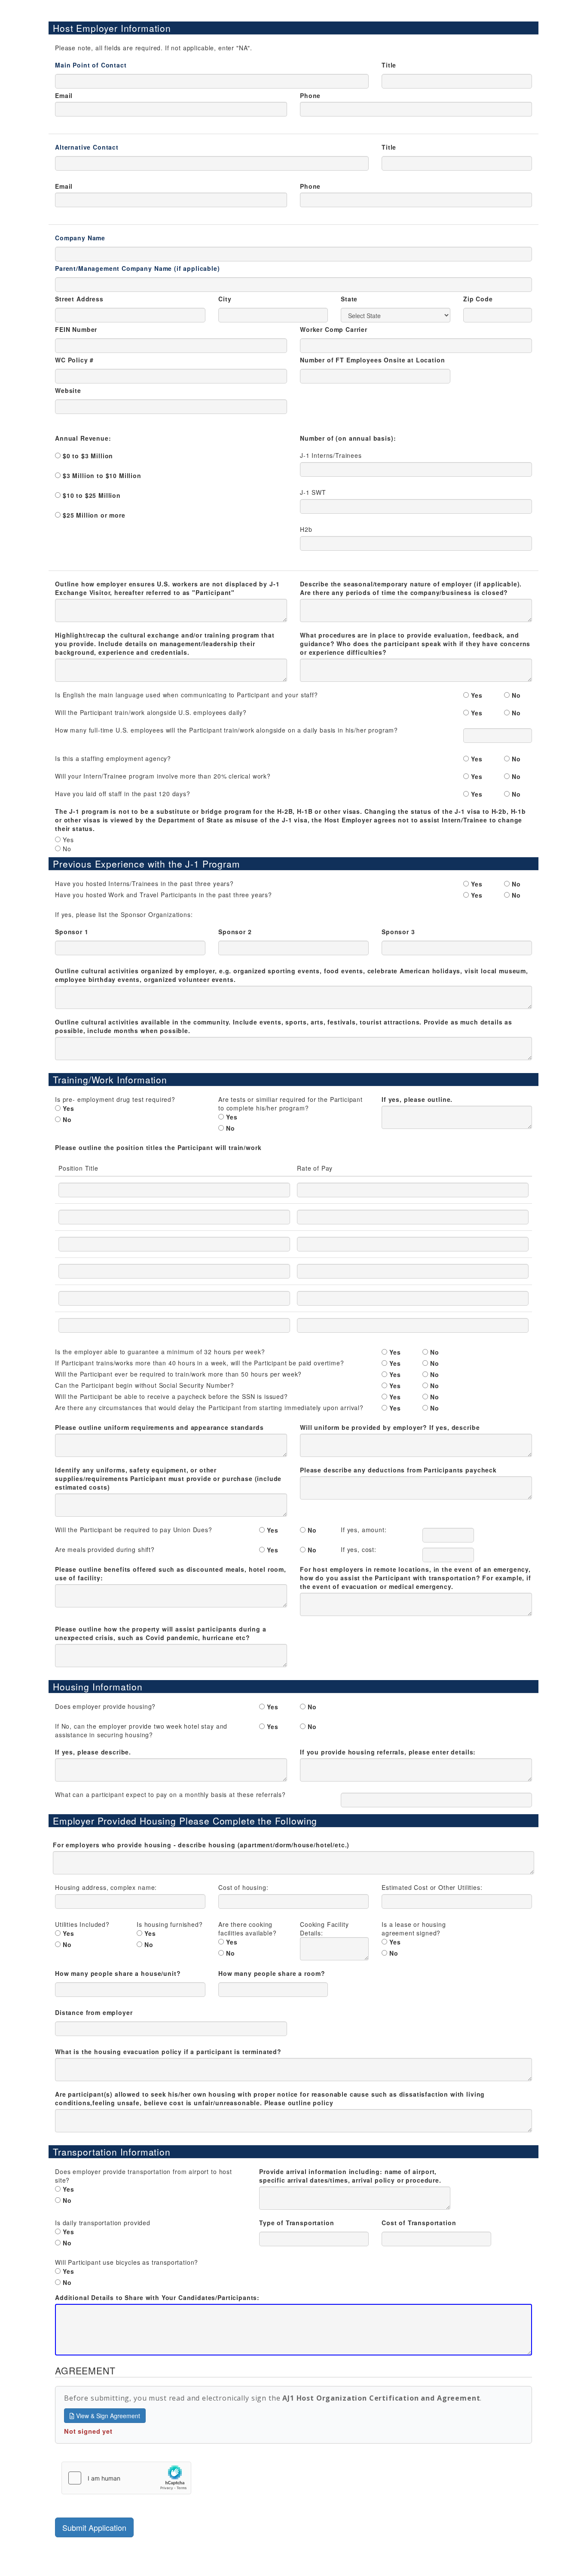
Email (64, 95)
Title (389, 65)
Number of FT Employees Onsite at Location (372, 360)
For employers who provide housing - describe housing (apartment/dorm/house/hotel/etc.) (201, 1845)
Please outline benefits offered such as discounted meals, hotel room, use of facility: (171, 1573)
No (516, 695)
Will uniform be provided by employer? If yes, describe (390, 1427)
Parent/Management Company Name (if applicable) (138, 268)
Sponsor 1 (72, 932)
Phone (310, 95)
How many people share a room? (272, 1973)
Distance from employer (94, 2012)
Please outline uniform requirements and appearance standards (159, 1427)
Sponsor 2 (235, 932)
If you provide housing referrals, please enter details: (388, 1752)
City (225, 299)
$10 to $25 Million (92, 495)
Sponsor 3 (398, 932)
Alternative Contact (87, 147)
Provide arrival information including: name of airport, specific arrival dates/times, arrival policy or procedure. (350, 2176)
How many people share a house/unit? (118, 1973)
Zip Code (478, 299)
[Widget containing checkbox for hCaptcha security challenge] (126, 2478)
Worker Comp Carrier (334, 329)
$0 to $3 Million (88, 456)
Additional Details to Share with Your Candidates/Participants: (157, 2297)
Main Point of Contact (91, 65)
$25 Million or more (94, 515)
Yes (477, 695)
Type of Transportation (297, 2223)
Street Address (79, 299)
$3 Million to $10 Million (102, 475)
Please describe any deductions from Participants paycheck (398, 1470)
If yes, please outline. (417, 1099)
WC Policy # (74, 360)
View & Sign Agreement (107, 2416)
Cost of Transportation (419, 2223)
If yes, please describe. (93, 1752)
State (349, 299)
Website (68, 390)
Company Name (80, 238)
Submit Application (94, 2527)
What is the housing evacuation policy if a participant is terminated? (168, 2052)
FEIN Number (76, 329)
